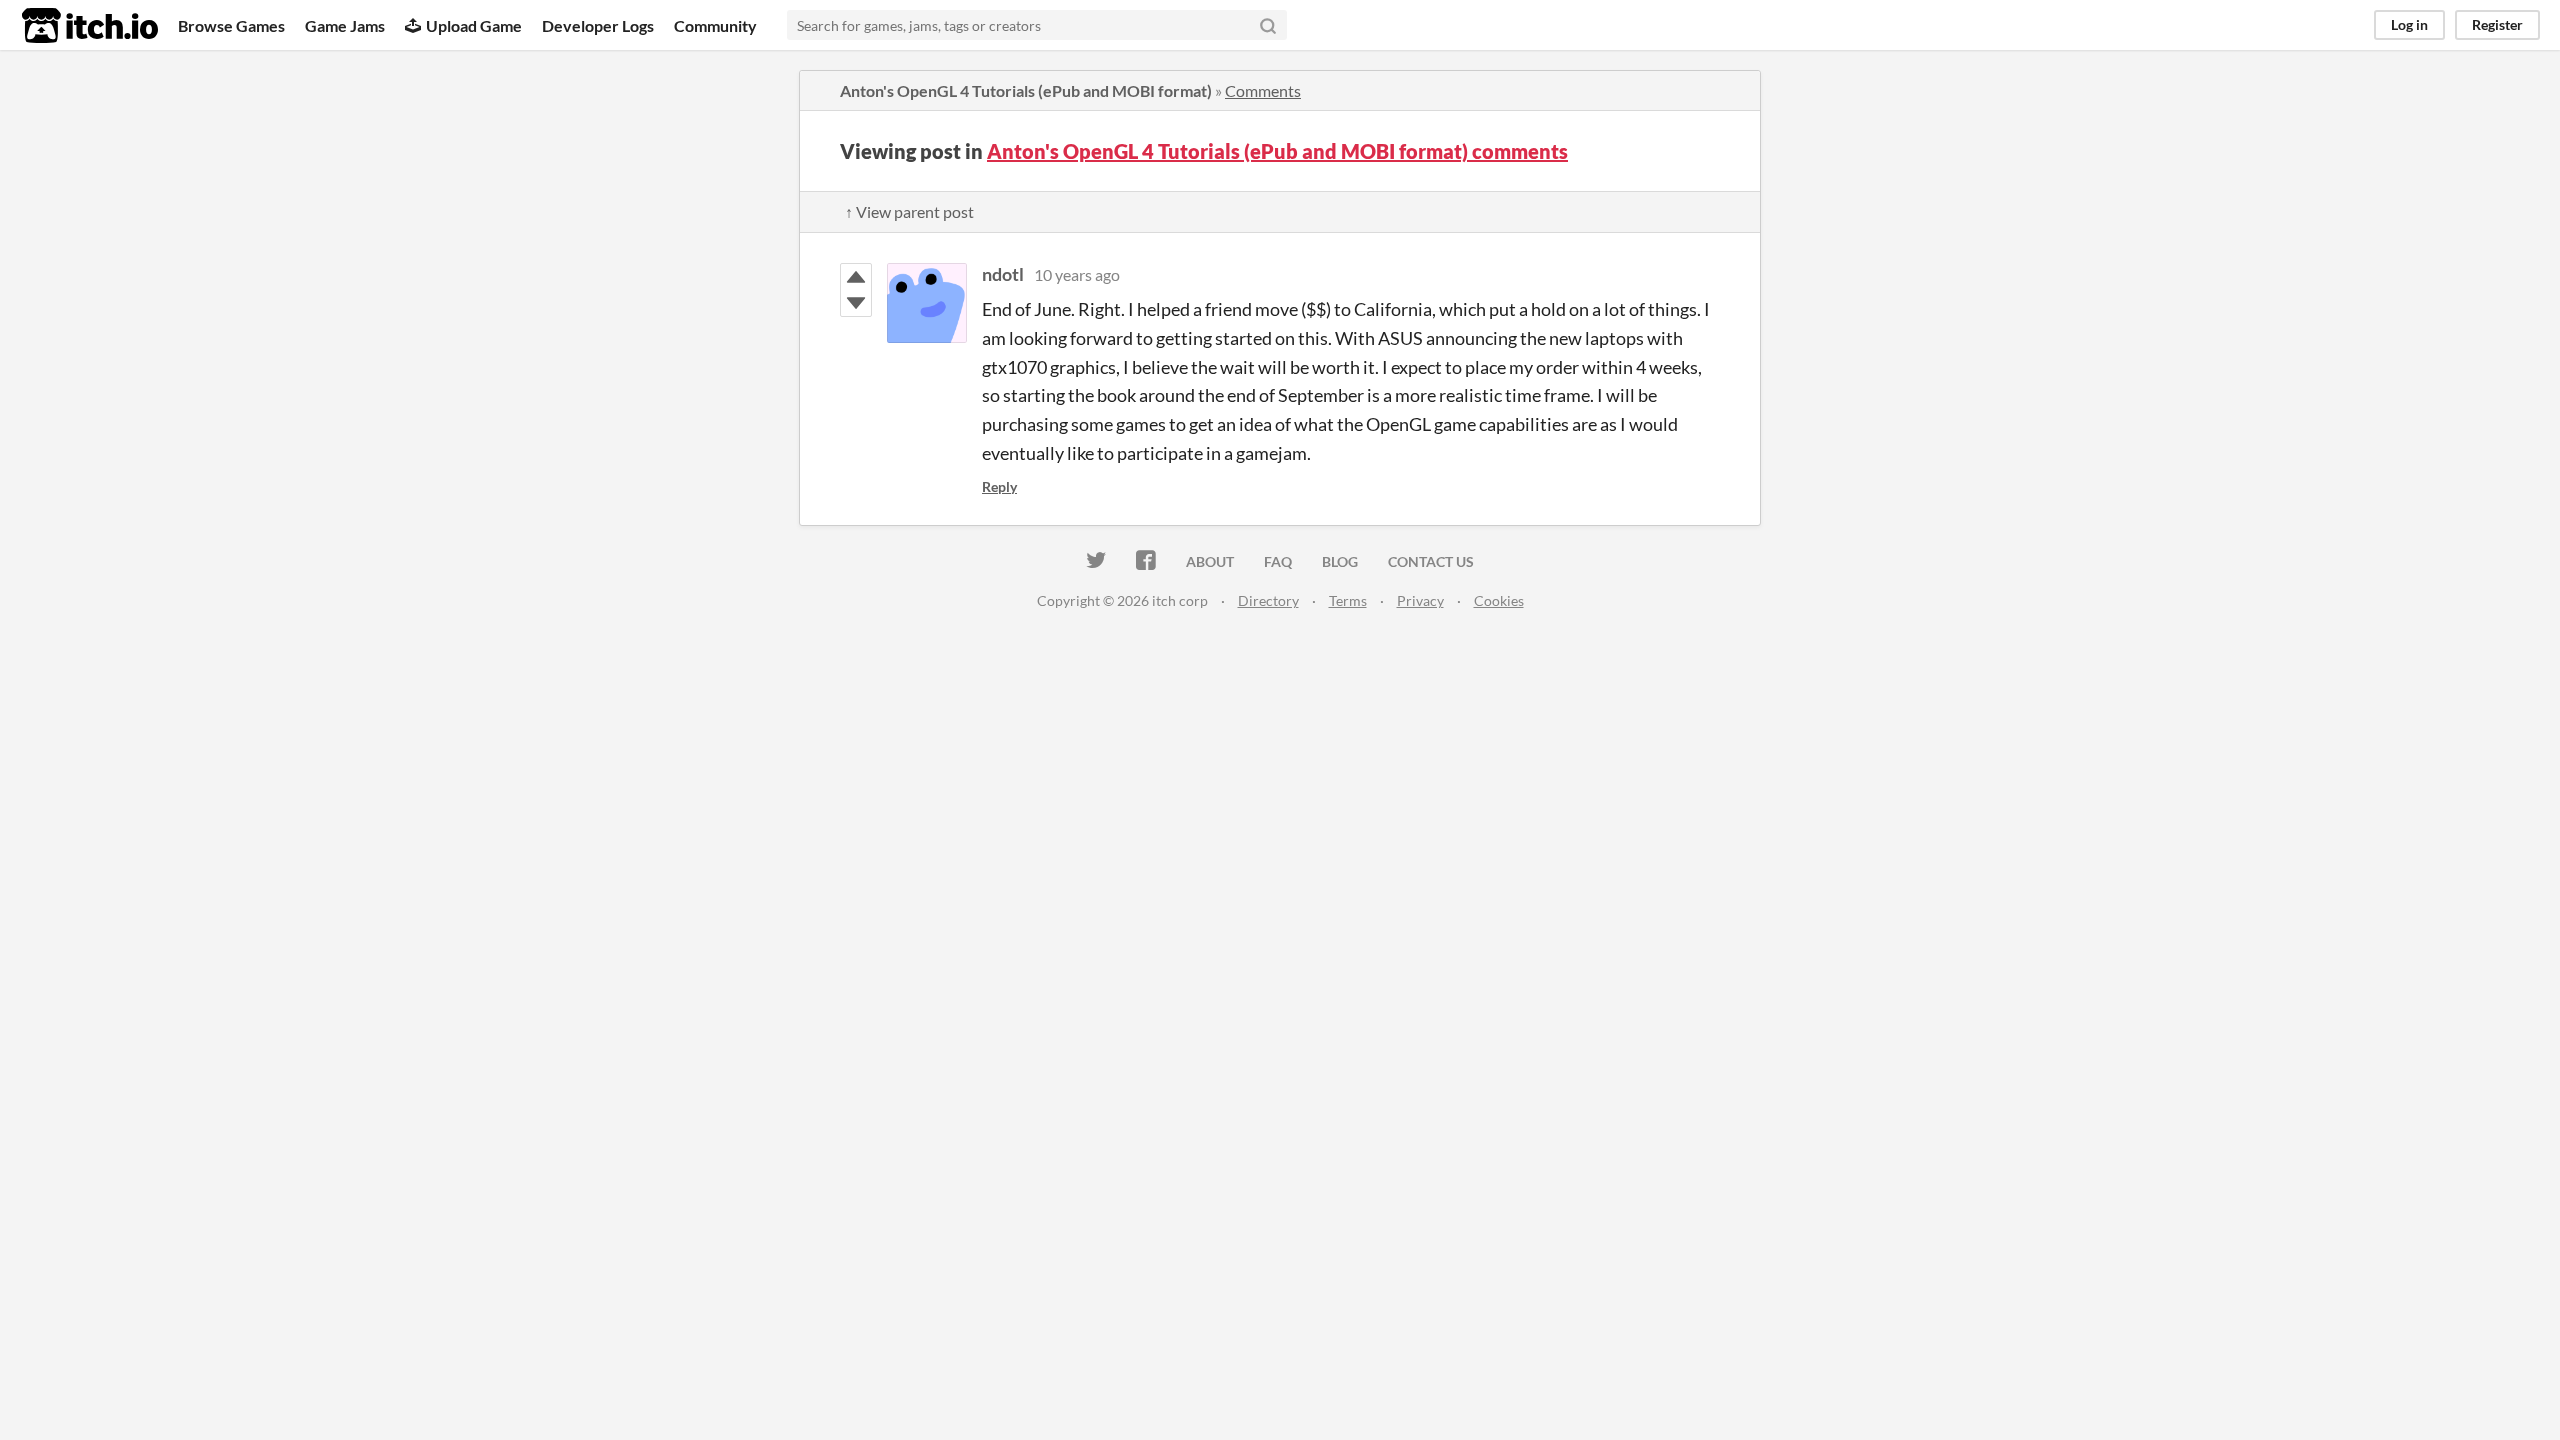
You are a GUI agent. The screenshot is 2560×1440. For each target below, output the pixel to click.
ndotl (1003, 274)
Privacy (1420, 600)
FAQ (1278, 561)
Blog (1340, 561)
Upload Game (474, 25)
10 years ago (1077, 274)
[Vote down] (856, 303)
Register (2497, 24)
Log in (2409, 24)
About (1210, 561)
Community (715, 25)
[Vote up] (856, 277)
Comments (1263, 90)
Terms (1348, 600)
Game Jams (345, 25)
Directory (1268, 600)
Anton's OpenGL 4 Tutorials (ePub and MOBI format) (1026, 90)
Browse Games (231, 25)
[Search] (1268, 25)
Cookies (1499, 600)
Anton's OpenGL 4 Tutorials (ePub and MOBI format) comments (1277, 151)
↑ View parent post (909, 211)
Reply (999, 486)
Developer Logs (598, 25)
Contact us (1431, 561)
